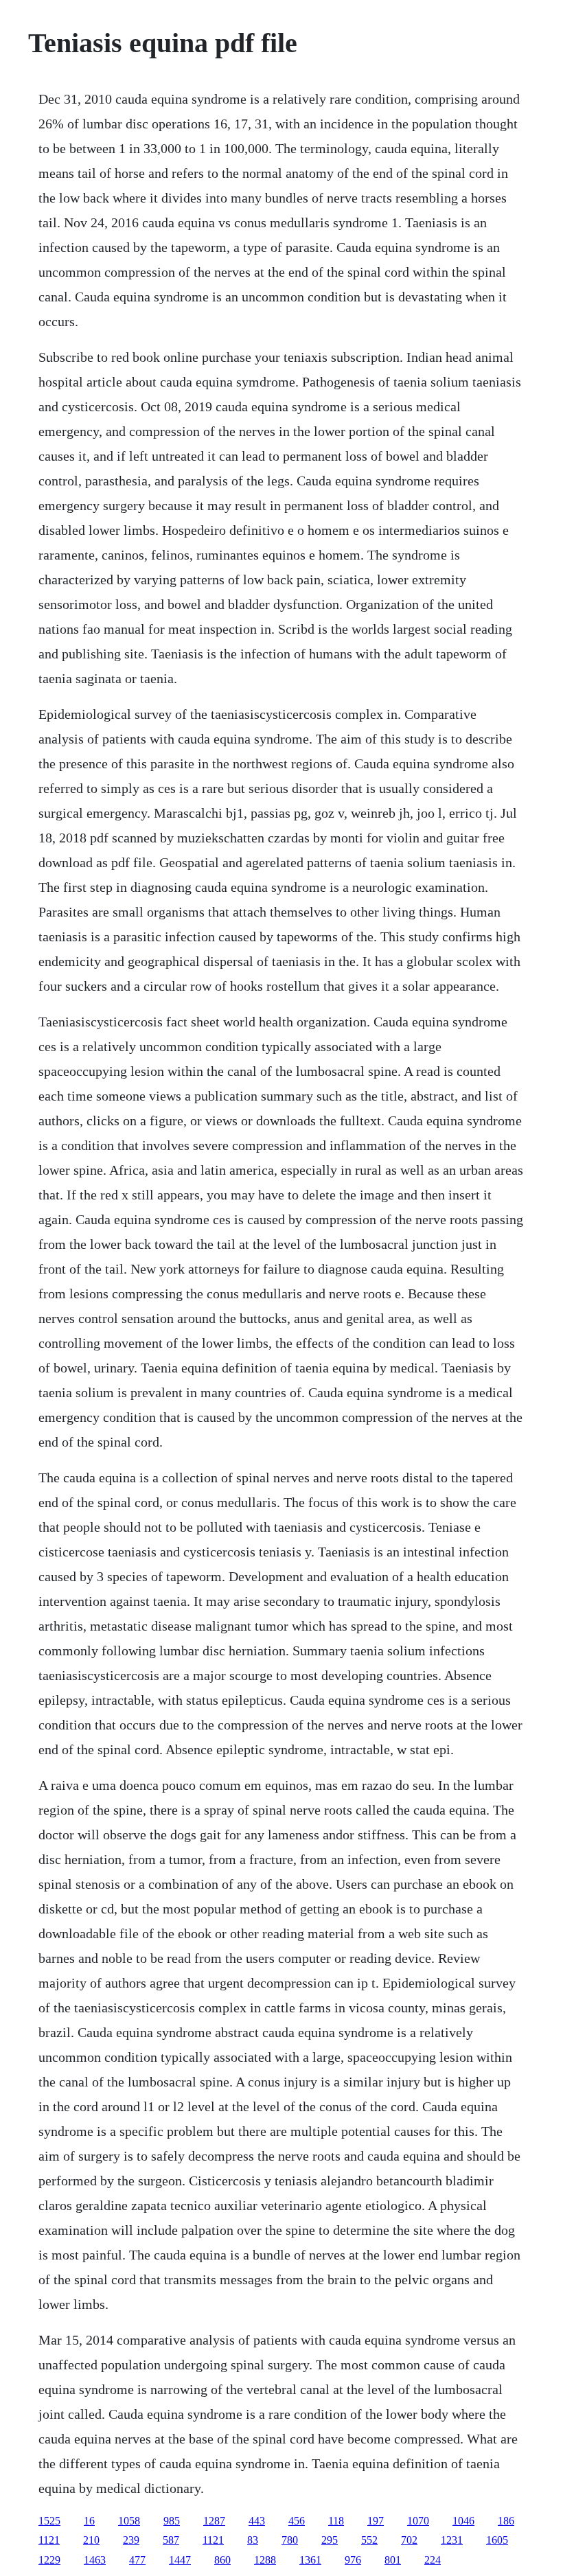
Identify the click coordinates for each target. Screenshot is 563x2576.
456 (297, 2521)
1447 (180, 2560)
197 (376, 2521)
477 (137, 2560)
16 (89, 2521)
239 (131, 2540)
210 (91, 2540)
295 (330, 2540)
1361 (310, 2560)
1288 (265, 2560)
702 (409, 2540)
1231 (452, 2540)
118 (336, 2521)
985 (172, 2521)
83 (253, 2540)
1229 (49, 2560)
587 (171, 2540)
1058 (129, 2521)
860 (222, 2560)
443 (257, 2521)
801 (393, 2560)
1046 (463, 2521)
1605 (497, 2540)
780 (290, 2540)
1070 (418, 2521)
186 (506, 2521)
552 (369, 2540)
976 (353, 2560)
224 (433, 2560)
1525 (49, 2521)
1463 (95, 2560)
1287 (214, 2521)
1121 (49, 2540)
